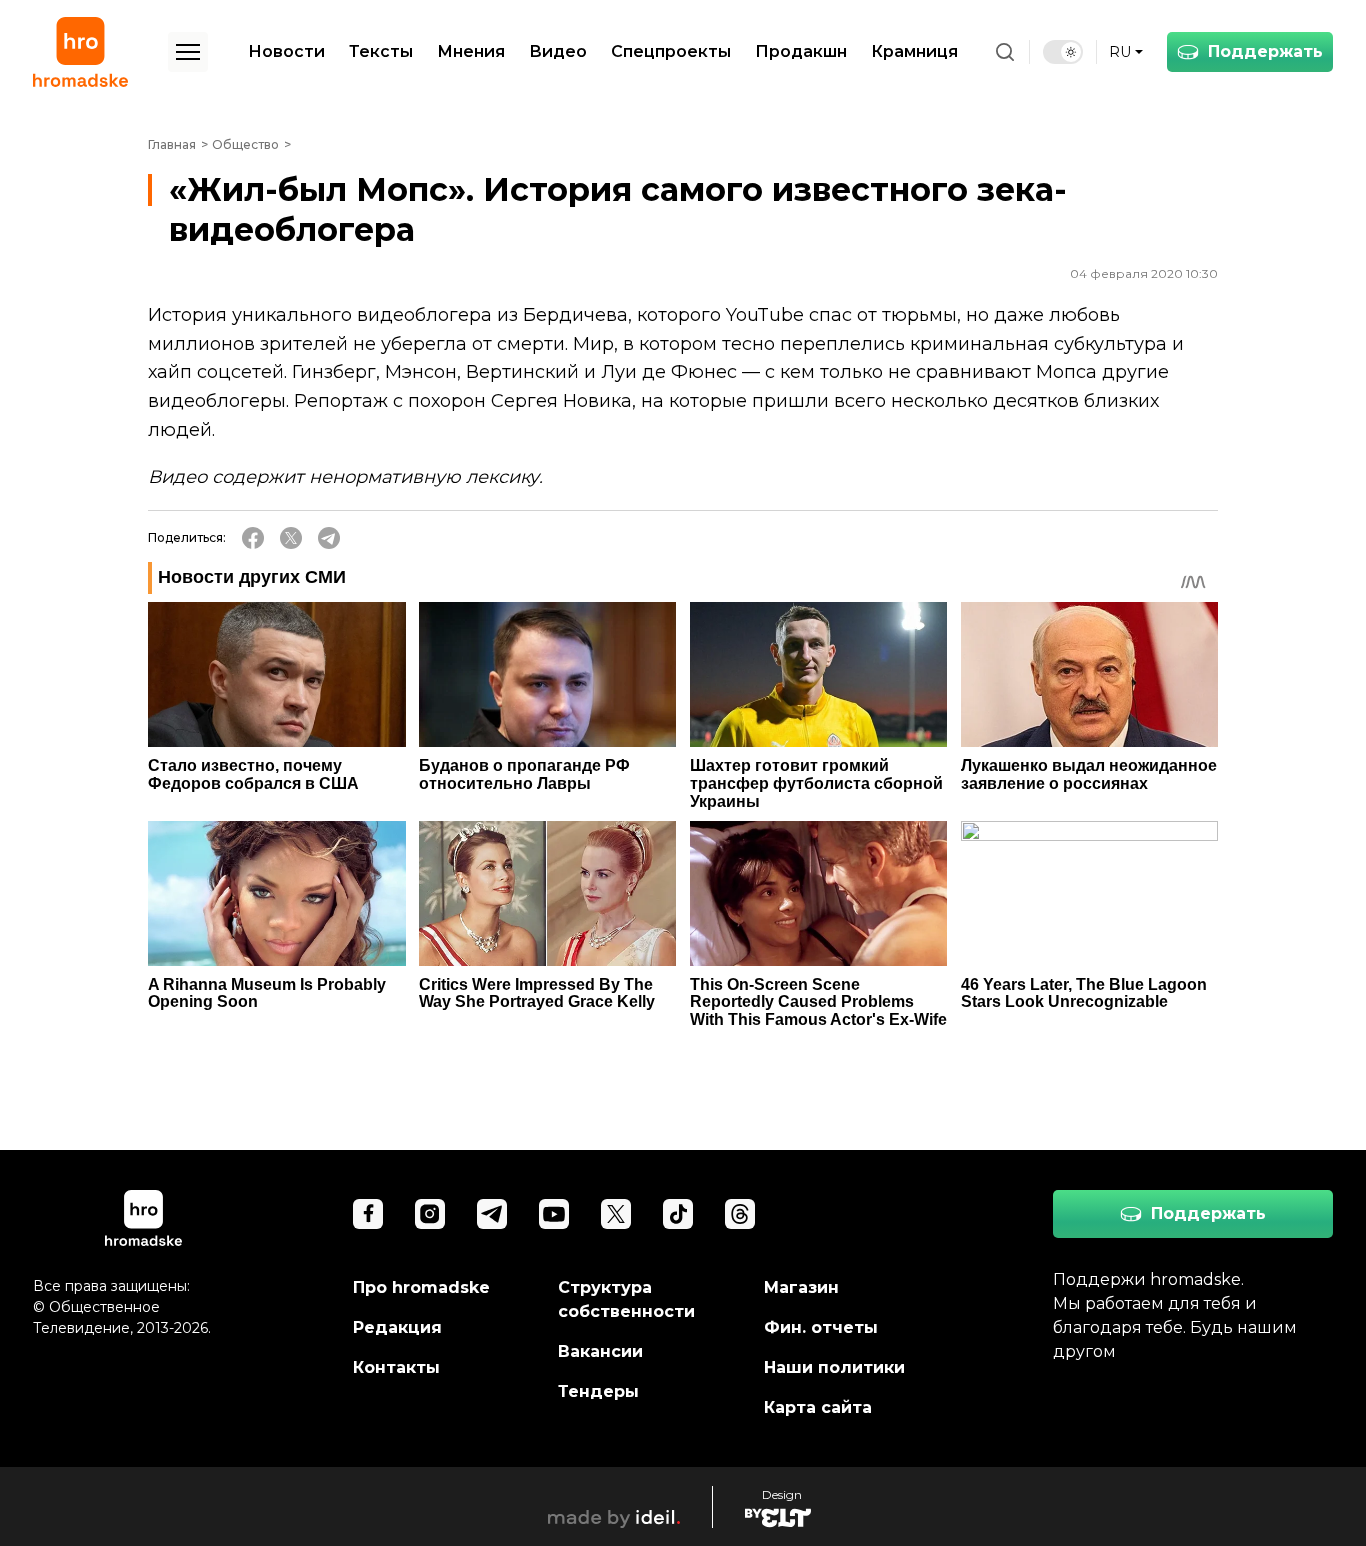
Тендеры (598, 1391)
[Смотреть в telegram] (492, 1214)
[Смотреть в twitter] (616, 1214)
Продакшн (801, 51)
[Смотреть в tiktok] (678, 1214)
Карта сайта (818, 1407)
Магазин (801, 1287)
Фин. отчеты (821, 1327)
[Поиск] (1005, 52)
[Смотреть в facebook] (368, 1214)
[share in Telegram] (329, 538)
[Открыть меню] (188, 52)
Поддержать (1265, 51)
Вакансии (600, 1351)
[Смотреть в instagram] (430, 1214)
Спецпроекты (671, 51)
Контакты (396, 1367)
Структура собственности (626, 1299)
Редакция (397, 1327)
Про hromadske (421, 1287)
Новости (286, 51)
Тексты (381, 51)
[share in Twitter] (291, 538)
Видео (558, 51)
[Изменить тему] (1063, 52)
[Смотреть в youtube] (554, 1214)
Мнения (471, 51)
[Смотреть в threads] (740, 1214)
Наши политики (834, 1367)
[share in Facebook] (253, 538)
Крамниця (914, 51)
